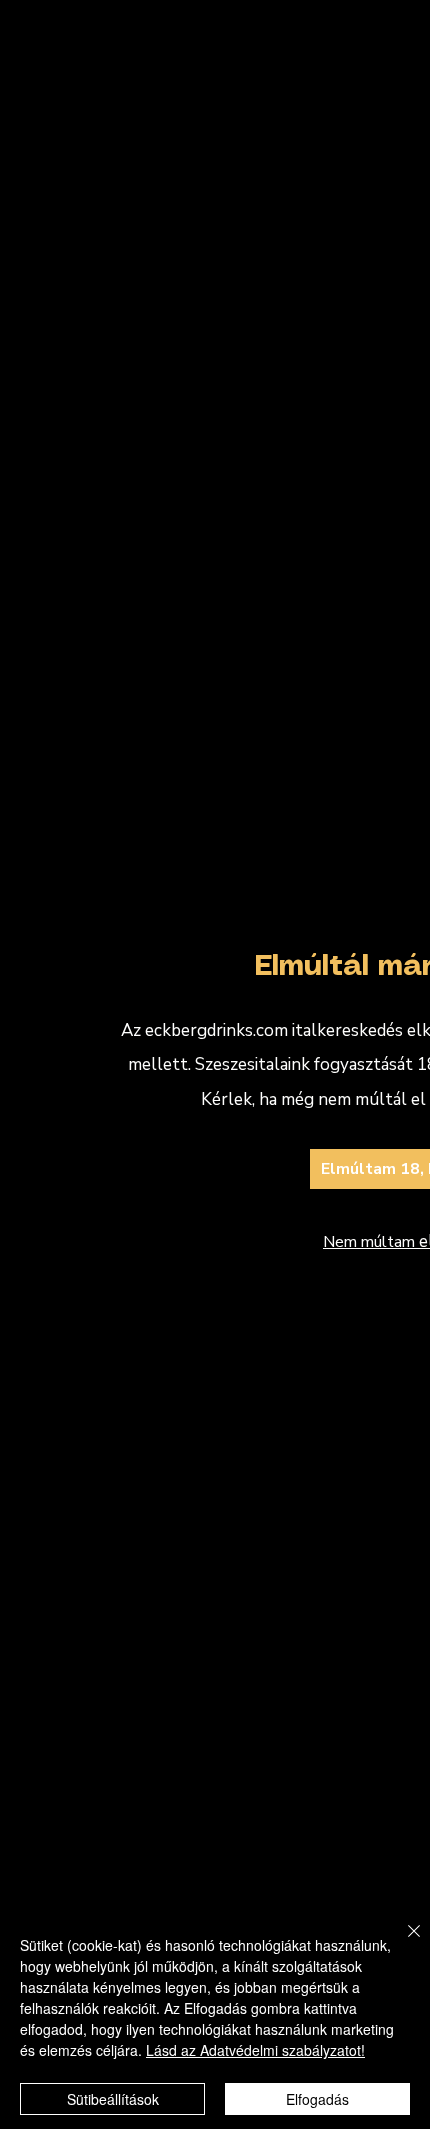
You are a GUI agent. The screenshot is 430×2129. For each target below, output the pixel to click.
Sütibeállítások (113, 2099)
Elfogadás (317, 2099)
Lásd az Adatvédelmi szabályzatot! (255, 2050)
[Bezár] (402, 1943)
